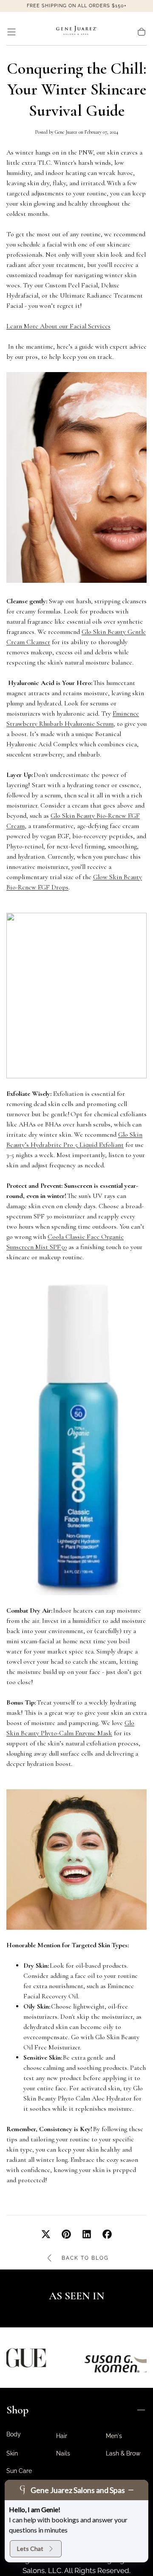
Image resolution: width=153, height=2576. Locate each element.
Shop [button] (17, 2410)
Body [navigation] (14, 2434)
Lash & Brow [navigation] (123, 2453)
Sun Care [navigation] (19, 2471)
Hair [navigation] (62, 2436)
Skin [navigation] (12, 2453)
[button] (11, 32)
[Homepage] (76, 32)
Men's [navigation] (114, 2436)
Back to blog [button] (85, 2258)
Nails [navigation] (63, 2453)
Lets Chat (30, 2549)
